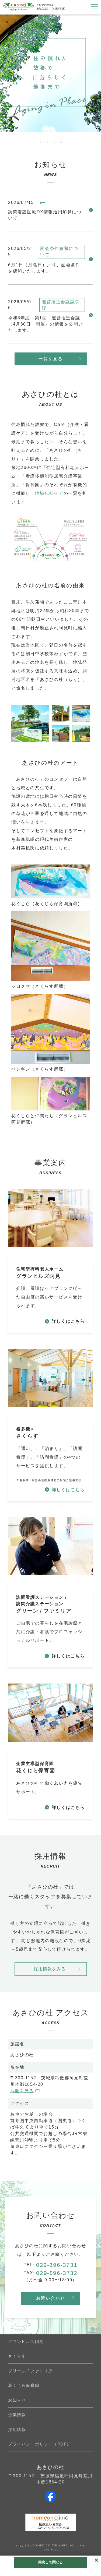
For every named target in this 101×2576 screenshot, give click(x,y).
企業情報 (17, 2415)
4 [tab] (61, 141)
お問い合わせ (51, 2298)
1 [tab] (40, 141)
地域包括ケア (49, 493)
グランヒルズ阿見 (26, 2342)
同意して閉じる (51, 2562)
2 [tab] (47, 141)
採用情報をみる (50, 1969)
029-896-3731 (57, 2265)
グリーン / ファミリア (30, 2371)
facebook (51, 2496)
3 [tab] (54, 141)
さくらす (17, 2356)
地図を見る (22, 2091)
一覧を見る (51, 359)
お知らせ (17, 2400)
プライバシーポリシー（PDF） (40, 2444)
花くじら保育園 (24, 2385)
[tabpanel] (50, 73)
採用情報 (17, 2429)
